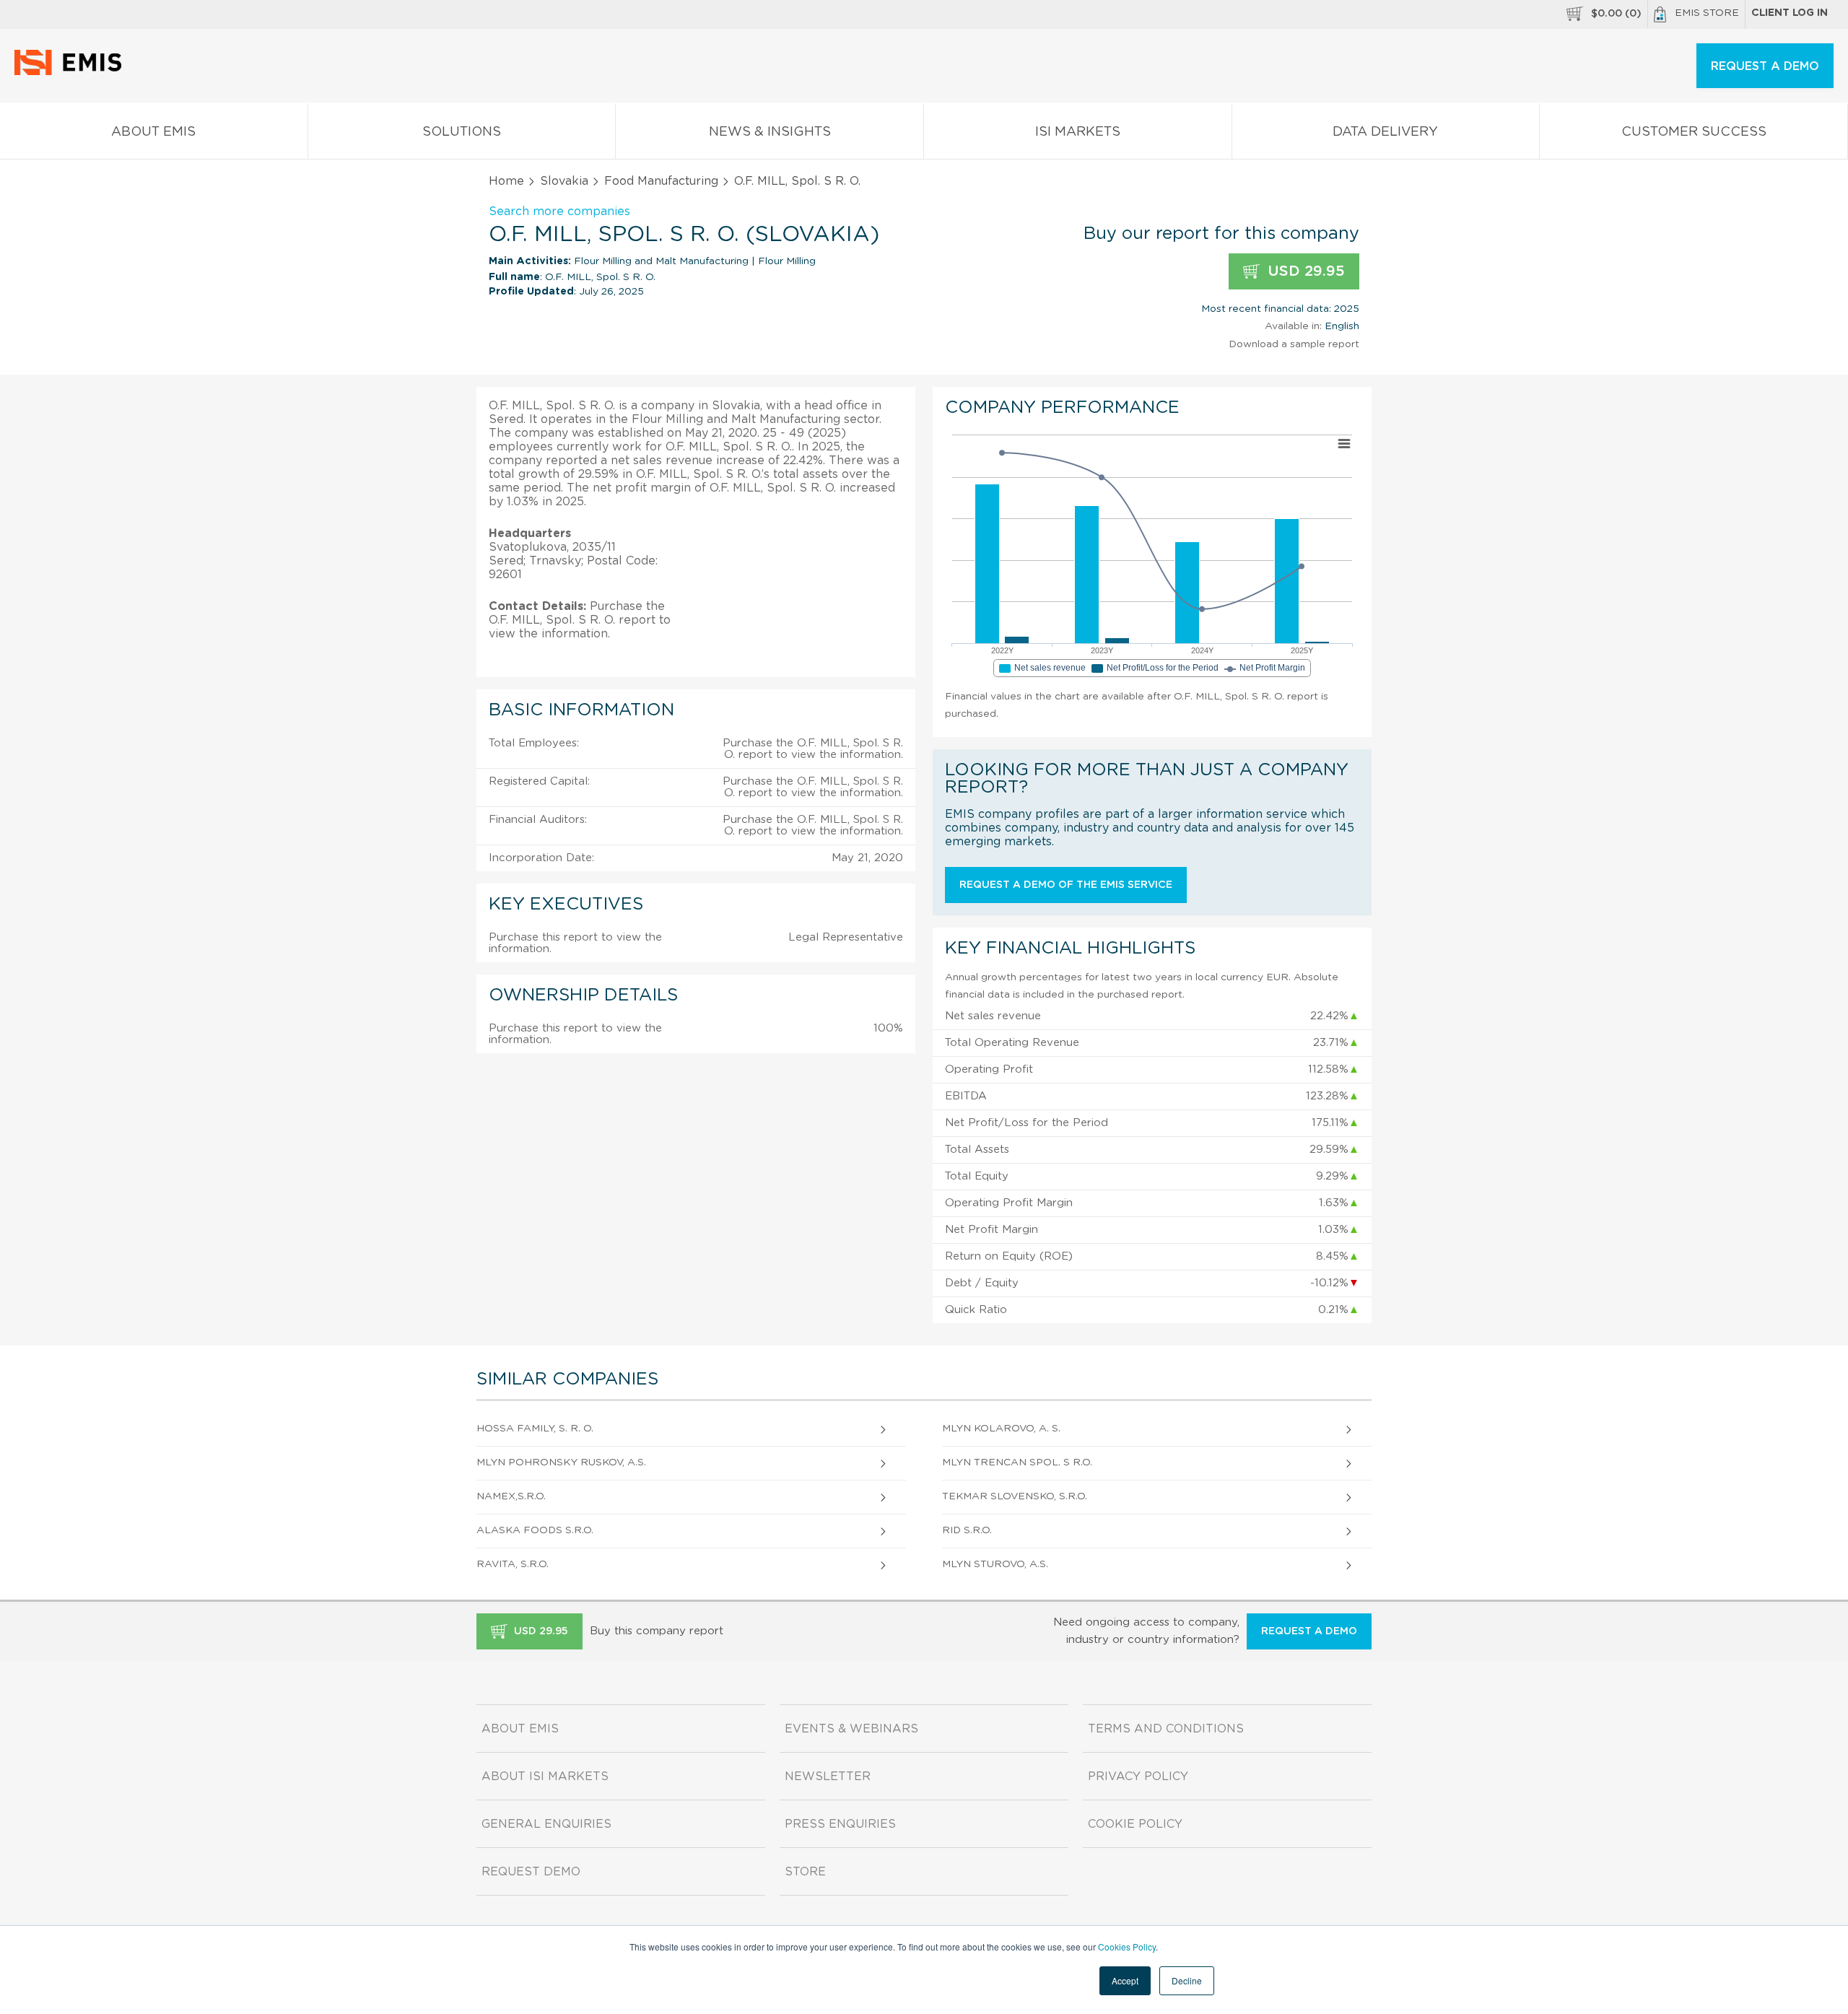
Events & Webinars (851, 1729)
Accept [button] (1125, 1980)
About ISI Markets (545, 1777)
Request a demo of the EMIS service (1066, 885)
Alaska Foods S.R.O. (535, 1530)
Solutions (462, 132)
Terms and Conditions (1166, 1729)
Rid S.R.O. (967, 1530)
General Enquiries (546, 1824)
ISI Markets (1078, 132)
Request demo (531, 1872)
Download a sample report (1294, 344)
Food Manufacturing (661, 181)
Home (506, 181)
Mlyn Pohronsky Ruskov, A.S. (561, 1462)
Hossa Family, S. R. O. (535, 1429)
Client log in (1790, 13)
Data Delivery (1385, 132)
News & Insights (770, 132)
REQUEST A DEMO (1765, 66)
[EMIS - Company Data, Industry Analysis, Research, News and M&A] (72, 72)
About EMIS (153, 132)
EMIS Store (1707, 13)
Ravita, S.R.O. (513, 1564)
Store (805, 1872)
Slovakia (564, 181)
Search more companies (559, 212)
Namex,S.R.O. (511, 1496)
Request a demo (1309, 1631)
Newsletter (828, 1777)
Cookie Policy (1135, 1824)
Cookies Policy (1127, 1947)
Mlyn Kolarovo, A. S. (1001, 1429)
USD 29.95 (1304, 271)
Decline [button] (1187, 1980)
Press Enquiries (840, 1824)
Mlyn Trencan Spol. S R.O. (1017, 1462)
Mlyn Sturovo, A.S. (995, 1564)
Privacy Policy (1138, 1777)
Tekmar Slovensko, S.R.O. (1015, 1496)
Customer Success (1694, 132)
